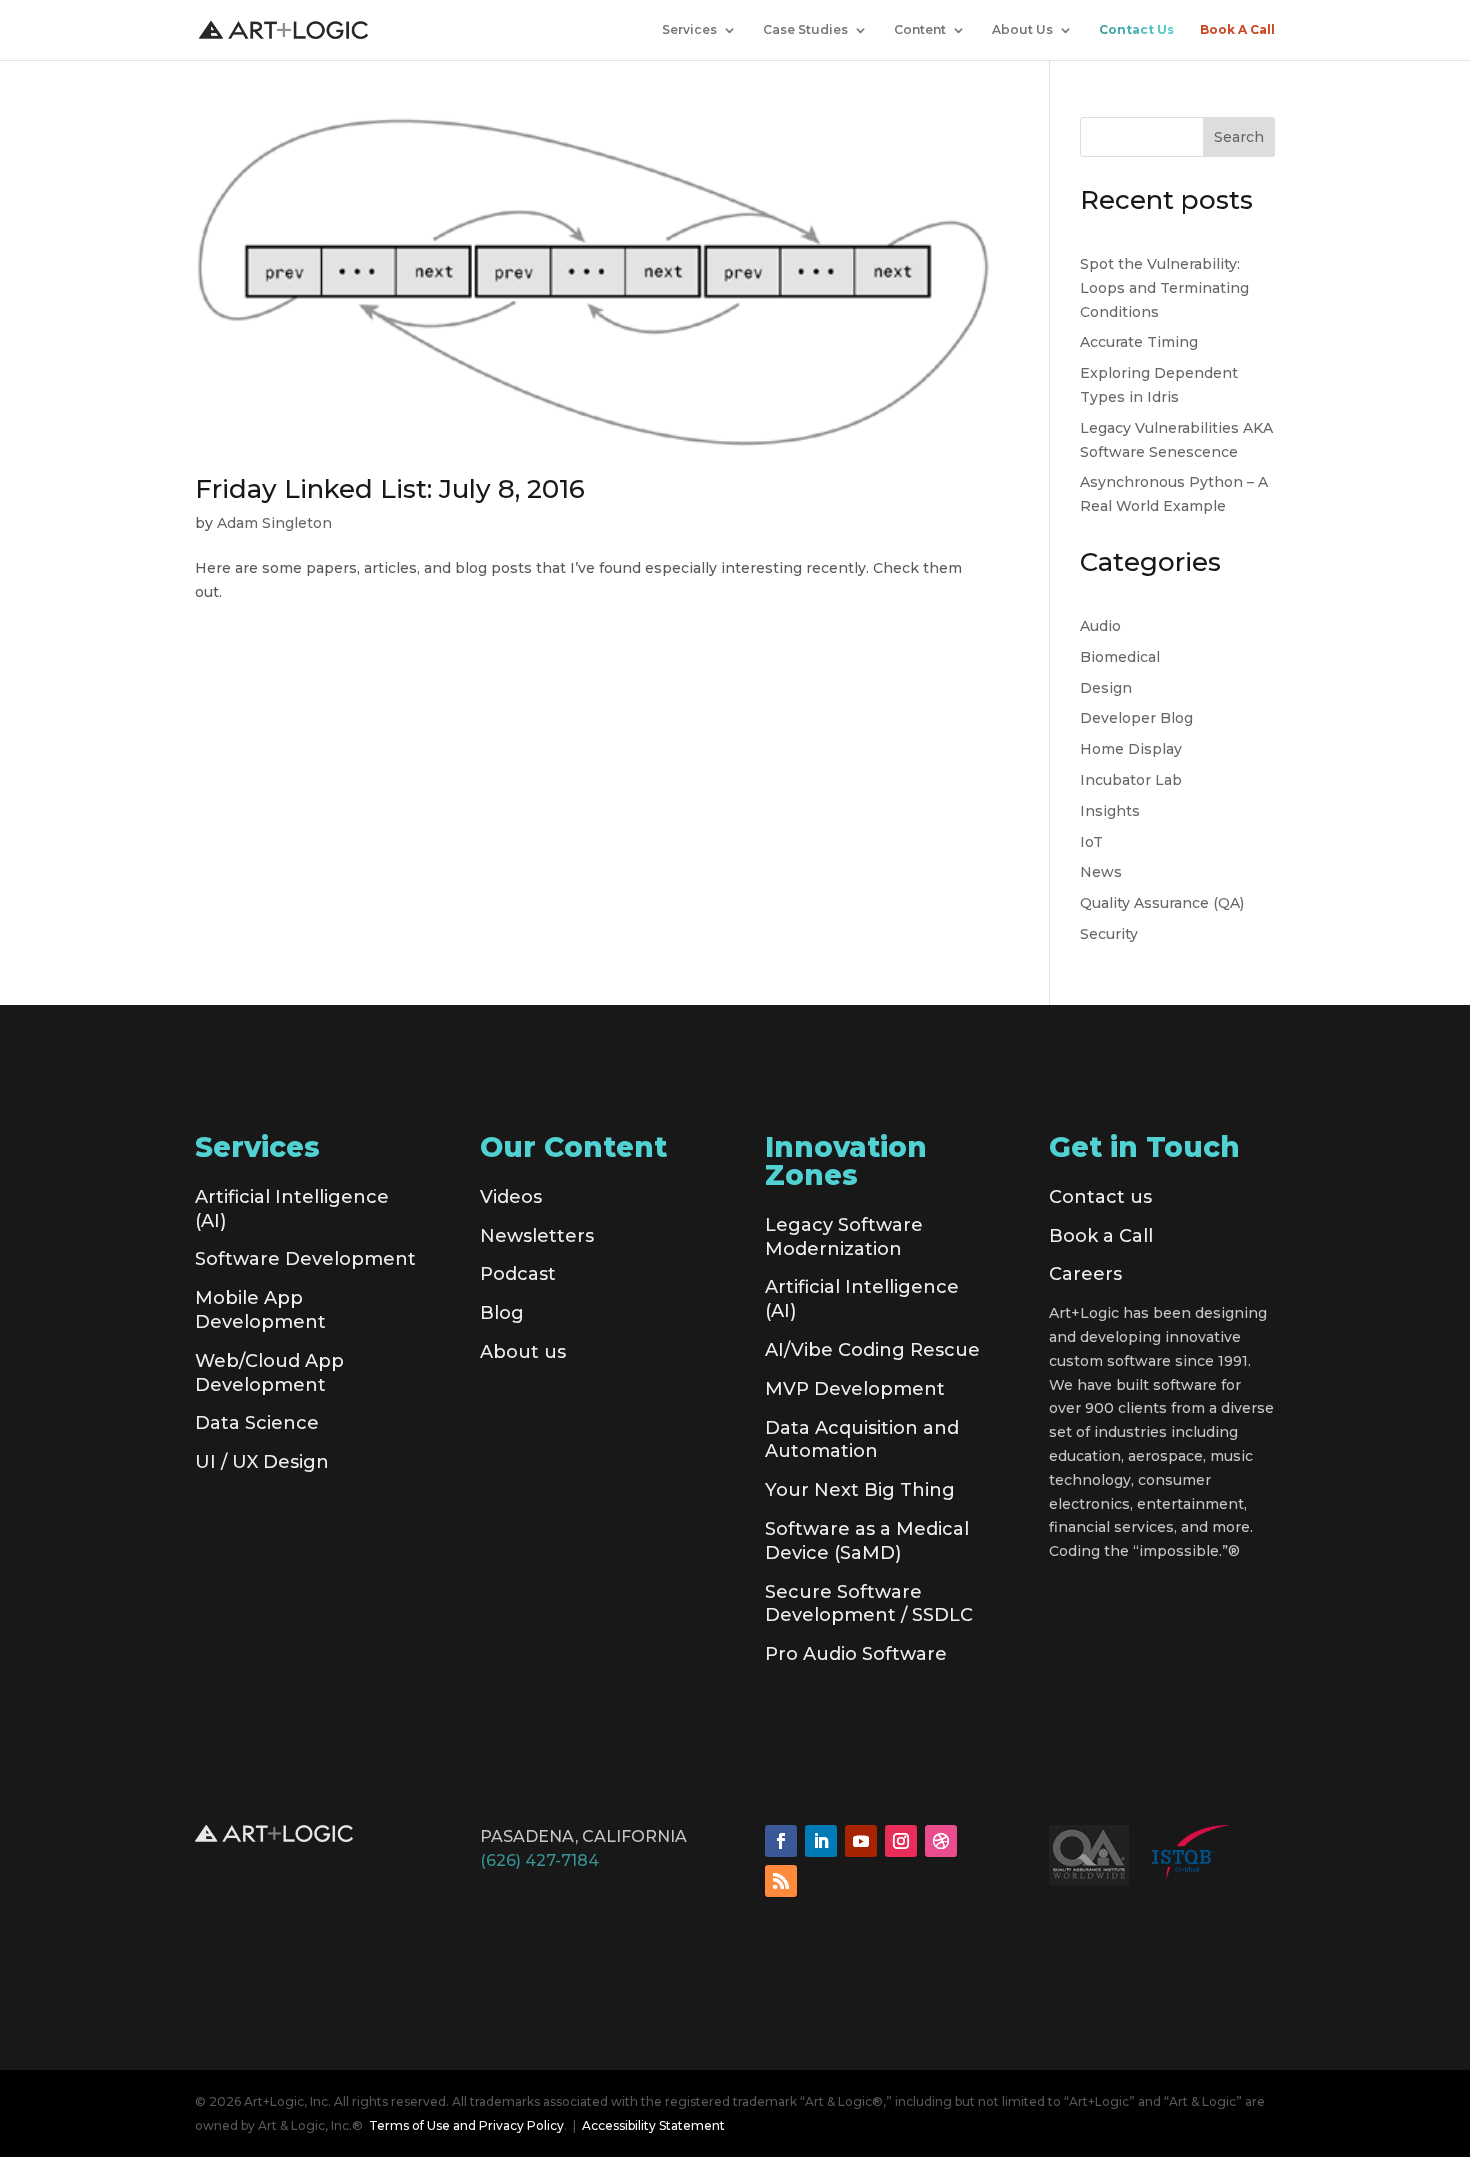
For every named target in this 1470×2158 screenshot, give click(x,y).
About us (523, 1352)
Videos (511, 1197)
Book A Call (1237, 30)
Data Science (257, 1423)
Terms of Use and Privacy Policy (466, 2125)
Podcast (518, 1274)
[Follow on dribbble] (941, 1841)
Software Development (305, 1259)
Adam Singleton (274, 523)
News (1101, 872)
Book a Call (1101, 1236)
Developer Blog (1136, 718)
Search (1239, 137)
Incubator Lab (1131, 780)
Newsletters (537, 1236)
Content (920, 30)
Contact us (1100, 1197)
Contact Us (1136, 30)
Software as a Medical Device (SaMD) (867, 1541)
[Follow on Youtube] (861, 1841)
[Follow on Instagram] (901, 1841)
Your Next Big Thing (860, 1490)
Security (1109, 934)
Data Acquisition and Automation (862, 1440)
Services (689, 30)
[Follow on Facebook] (781, 1841)
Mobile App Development (260, 1310)
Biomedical (1120, 657)
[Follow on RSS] (781, 1881)
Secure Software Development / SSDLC (869, 1604)
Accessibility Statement (653, 2125)
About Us (1022, 30)
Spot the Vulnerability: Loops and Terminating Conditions (1164, 288)
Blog (502, 1313)
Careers (1085, 1274)
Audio (1100, 626)
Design (1106, 688)
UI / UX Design (262, 1462)
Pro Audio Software (856, 1654)
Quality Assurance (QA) (1162, 903)
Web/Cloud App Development (269, 1373)
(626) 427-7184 (539, 1860)
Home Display (1131, 749)
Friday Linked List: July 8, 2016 (390, 489)
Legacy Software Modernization (844, 1237)
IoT (1091, 842)
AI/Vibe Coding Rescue (872, 1350)
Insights (1110, 811)
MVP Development (855, 1389)
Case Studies (805, 30)
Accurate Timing (1139, 342)
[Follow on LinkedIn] (821, 1841)
